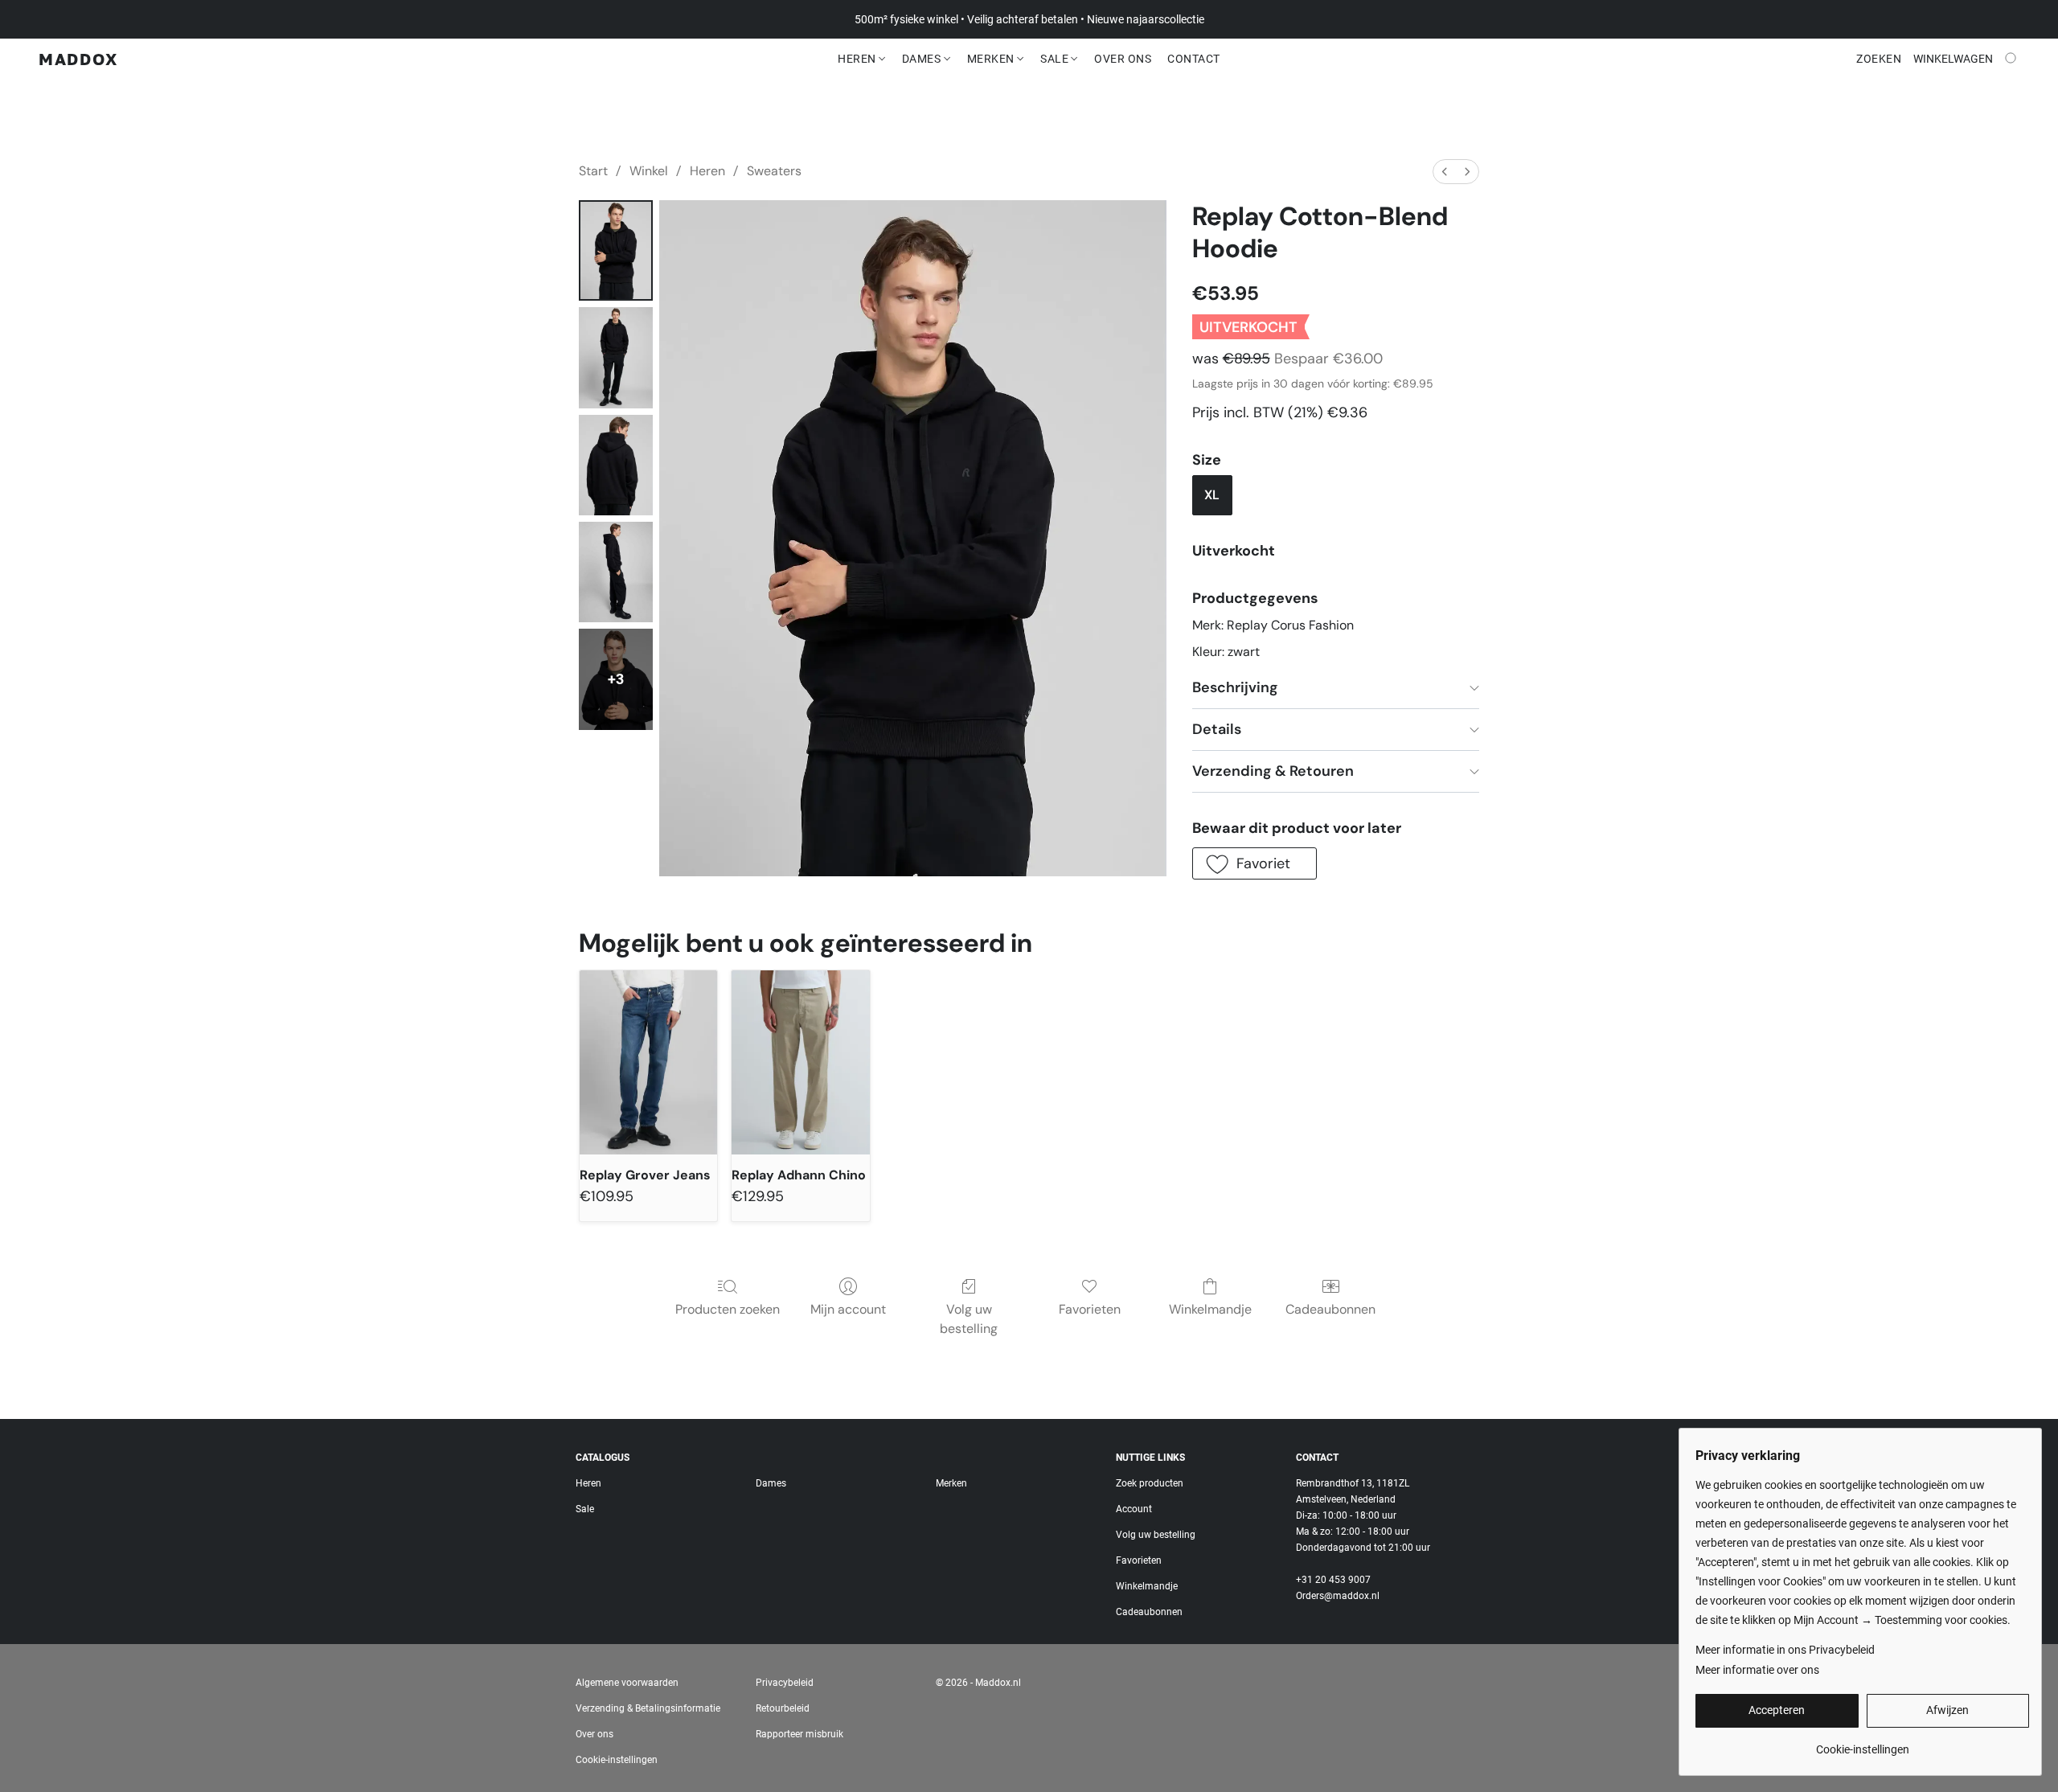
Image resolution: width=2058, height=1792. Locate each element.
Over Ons (1123, 59)
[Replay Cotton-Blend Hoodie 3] (616, 572)
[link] (1862, 1743)
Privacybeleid (785, 1683)
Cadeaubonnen (1330, 1309)
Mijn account (848, 1309)
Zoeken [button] (1879, 59)
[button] (78, 59)
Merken (992, 59)
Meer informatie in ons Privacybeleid (1785, 1650)
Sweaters (774, 171)
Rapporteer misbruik (799, 1734)
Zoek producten (1150, 1483)
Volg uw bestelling (969, 1319)
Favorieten (1090, 1309)
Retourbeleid (783, 1708)
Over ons (594, 1734)
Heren (858, 59)
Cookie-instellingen (617, 1760)
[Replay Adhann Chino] (800, 1062)
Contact (1194, 59)
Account (1134, 1509)
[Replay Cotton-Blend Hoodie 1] (616, 357)
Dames (923, 59)
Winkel (649, 171)
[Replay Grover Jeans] (648, 1062)
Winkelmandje (1210, 1309)
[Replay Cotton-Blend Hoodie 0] (616, 250)
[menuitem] (1445, 172)
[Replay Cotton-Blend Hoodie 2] (616, 465)
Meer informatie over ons (1757, 1670)
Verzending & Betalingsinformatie (648, 1708)
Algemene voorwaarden (627, 1683)
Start (593, 171)
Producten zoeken (728, 1309)
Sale (1056, 59)
